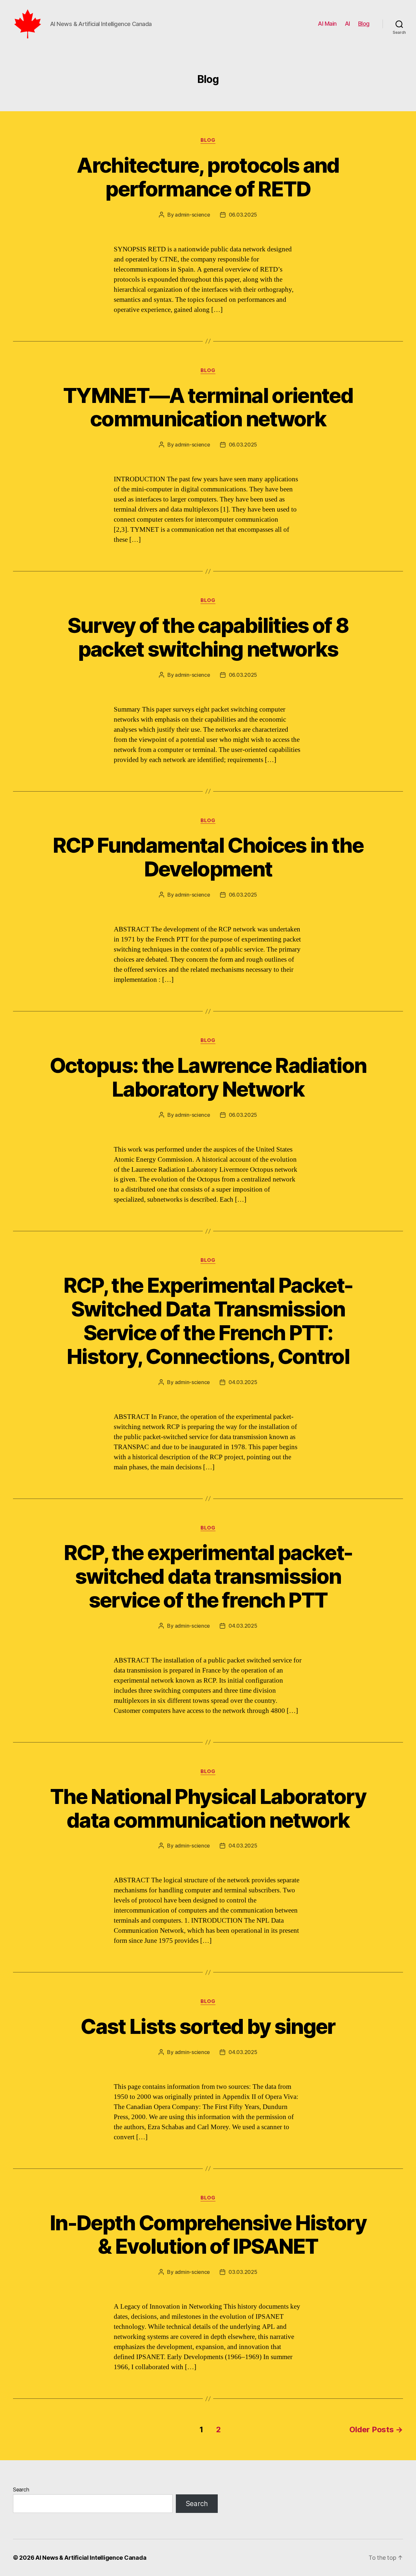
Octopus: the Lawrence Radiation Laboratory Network (208, 1077)
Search (21, 2489)
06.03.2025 (243, 215)
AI (347, 24)
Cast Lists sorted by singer (208, 2026)
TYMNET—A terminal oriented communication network (208, 407)
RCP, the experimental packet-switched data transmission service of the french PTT (208, 1576)
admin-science (193, 215)
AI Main (327, 24)
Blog (364, 24)
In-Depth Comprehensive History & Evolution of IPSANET (208, 2235)
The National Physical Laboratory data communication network (208, 1808)
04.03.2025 (243, 1382)
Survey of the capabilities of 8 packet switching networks (208, 637)
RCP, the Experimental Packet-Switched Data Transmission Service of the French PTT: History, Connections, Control (208, 1321)
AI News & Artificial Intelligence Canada (91, 2558)
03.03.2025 (243, 2272)
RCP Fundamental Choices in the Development (208, 857)
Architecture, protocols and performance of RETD (208, 177)
